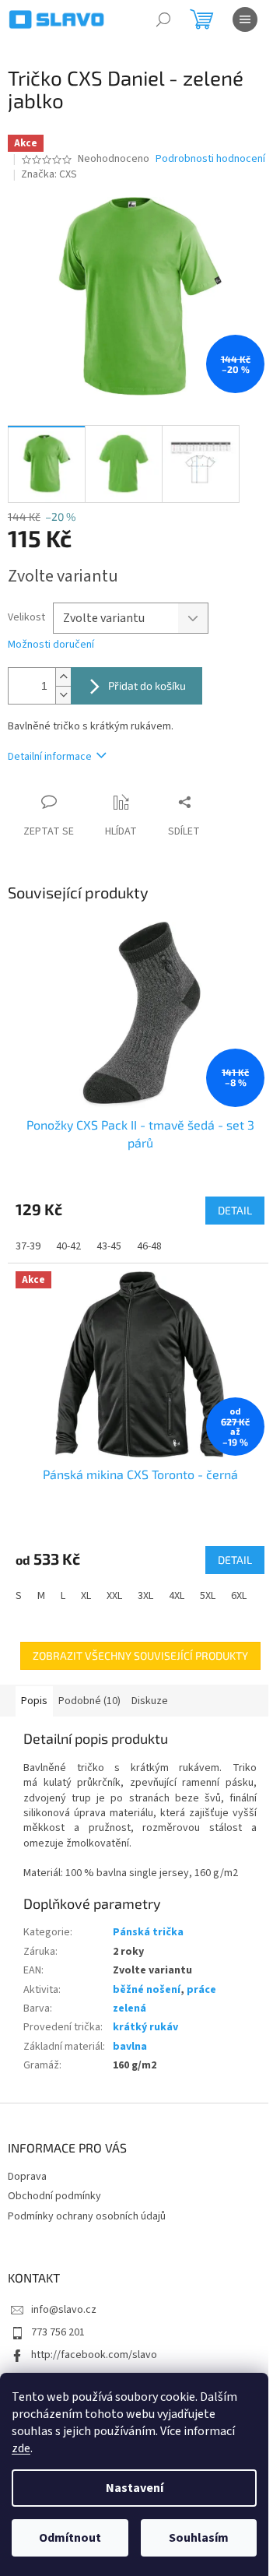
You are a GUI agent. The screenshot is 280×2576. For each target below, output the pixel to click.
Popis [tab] (34, 1701)
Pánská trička (148, 1932)
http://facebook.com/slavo (94, 2355)
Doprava (27, 2177)
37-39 (28, 1246)
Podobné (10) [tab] (89, 1701)
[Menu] (245, 19)
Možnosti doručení (51, 645)
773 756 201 (58, 2332)
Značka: (49, 174)
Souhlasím (199, 2538)
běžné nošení (147, 1990)
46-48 (149, 1246)
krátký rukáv (145, 2027)
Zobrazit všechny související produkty (140, 1655)
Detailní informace (50, 757)
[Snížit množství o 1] (63, 695)
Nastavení (135, 2488)
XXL (114, 1596)
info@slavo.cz (64, 2310)
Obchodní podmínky (54, 2196)
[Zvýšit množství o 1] (63, 677)
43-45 (109, 1246)
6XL (239, 1596)
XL (86, 1596)
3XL (145, 1596)
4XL (177, 1596)
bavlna (130, 2047)
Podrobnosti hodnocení (210, 159)
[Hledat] (163, 19)
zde (21, 2448)
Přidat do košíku (147, 685)
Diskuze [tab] (150, 1701)
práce (201, 1990)
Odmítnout (70, 2538)
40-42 (68, 1246)
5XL (208, 1596)
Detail (235, 1210)
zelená (129, 2008)
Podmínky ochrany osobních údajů (87, 2216)
